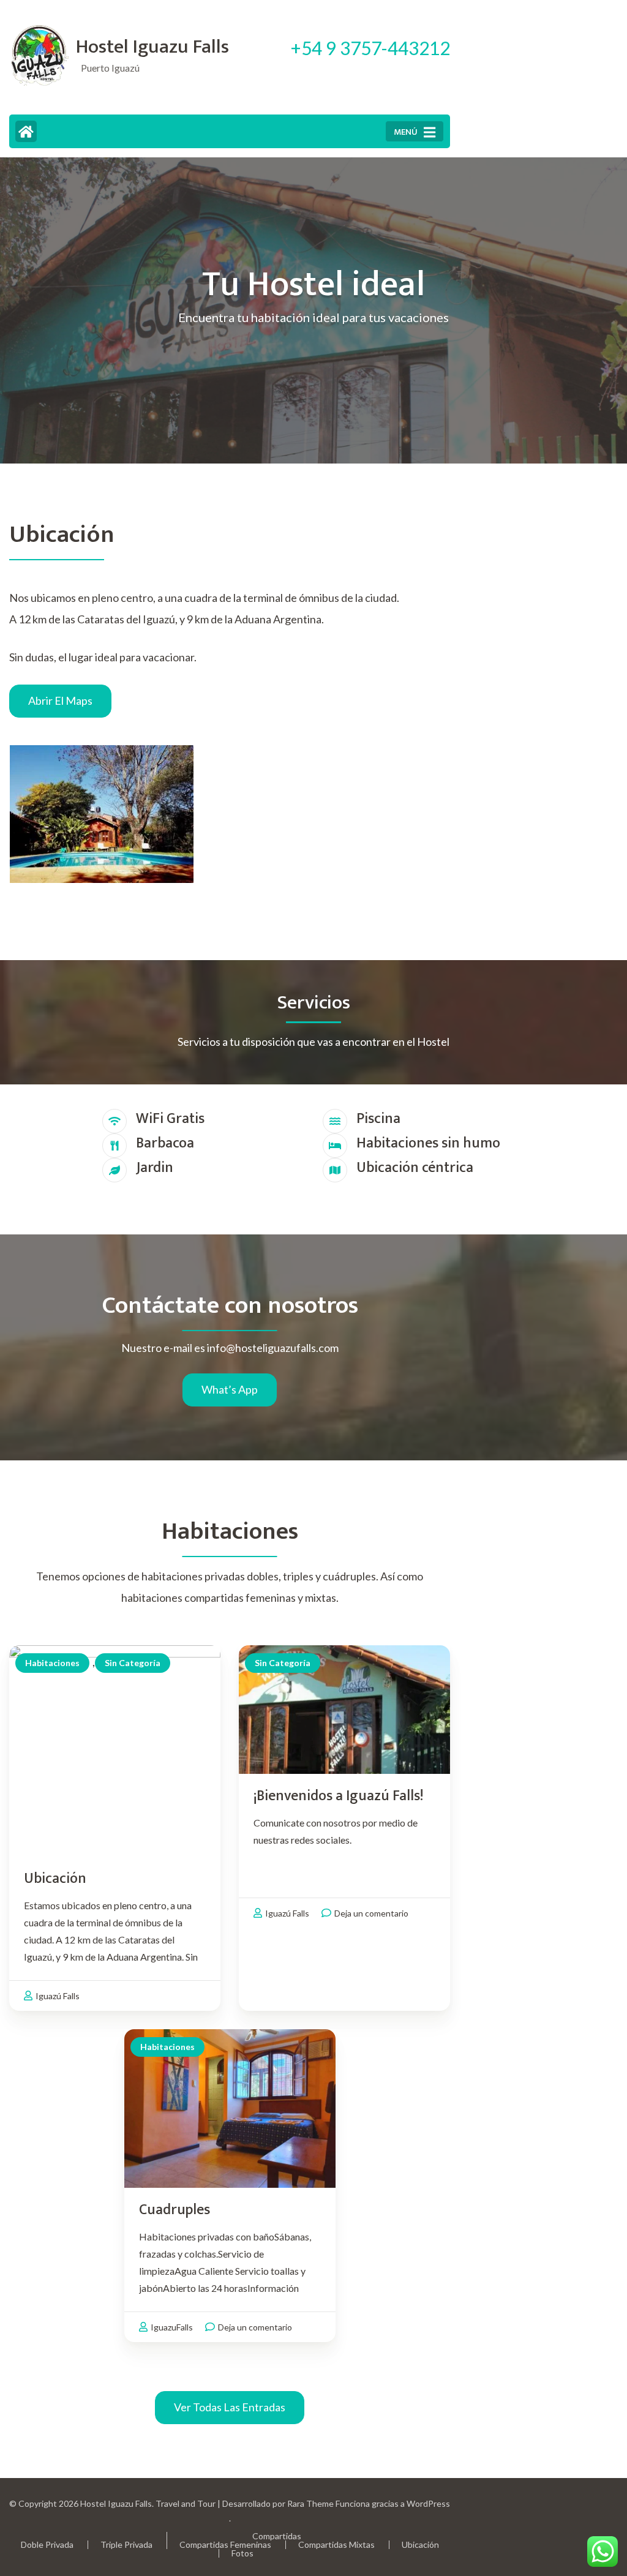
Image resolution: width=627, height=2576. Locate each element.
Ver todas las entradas (230, 2407)
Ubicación (55, 1879)
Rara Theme (310, 2503)
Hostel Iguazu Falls (152, 47)
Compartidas (277, 2536)
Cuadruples (175, 2210)
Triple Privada (126, 2544)
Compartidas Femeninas (225, 2544)
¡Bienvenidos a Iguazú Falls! (338, 1796)
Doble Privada (47, 2544)
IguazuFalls (172, 2327)
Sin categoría (133, 1663)
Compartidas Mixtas (336, 2544)
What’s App (230, 1389)
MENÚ (406, 132)
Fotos (242, 2553)
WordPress (428, 2503)
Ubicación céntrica (415, 1168)
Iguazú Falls (58, 1996)
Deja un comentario (371, 1913)
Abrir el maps (60, 700)
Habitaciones (52, 1663)
